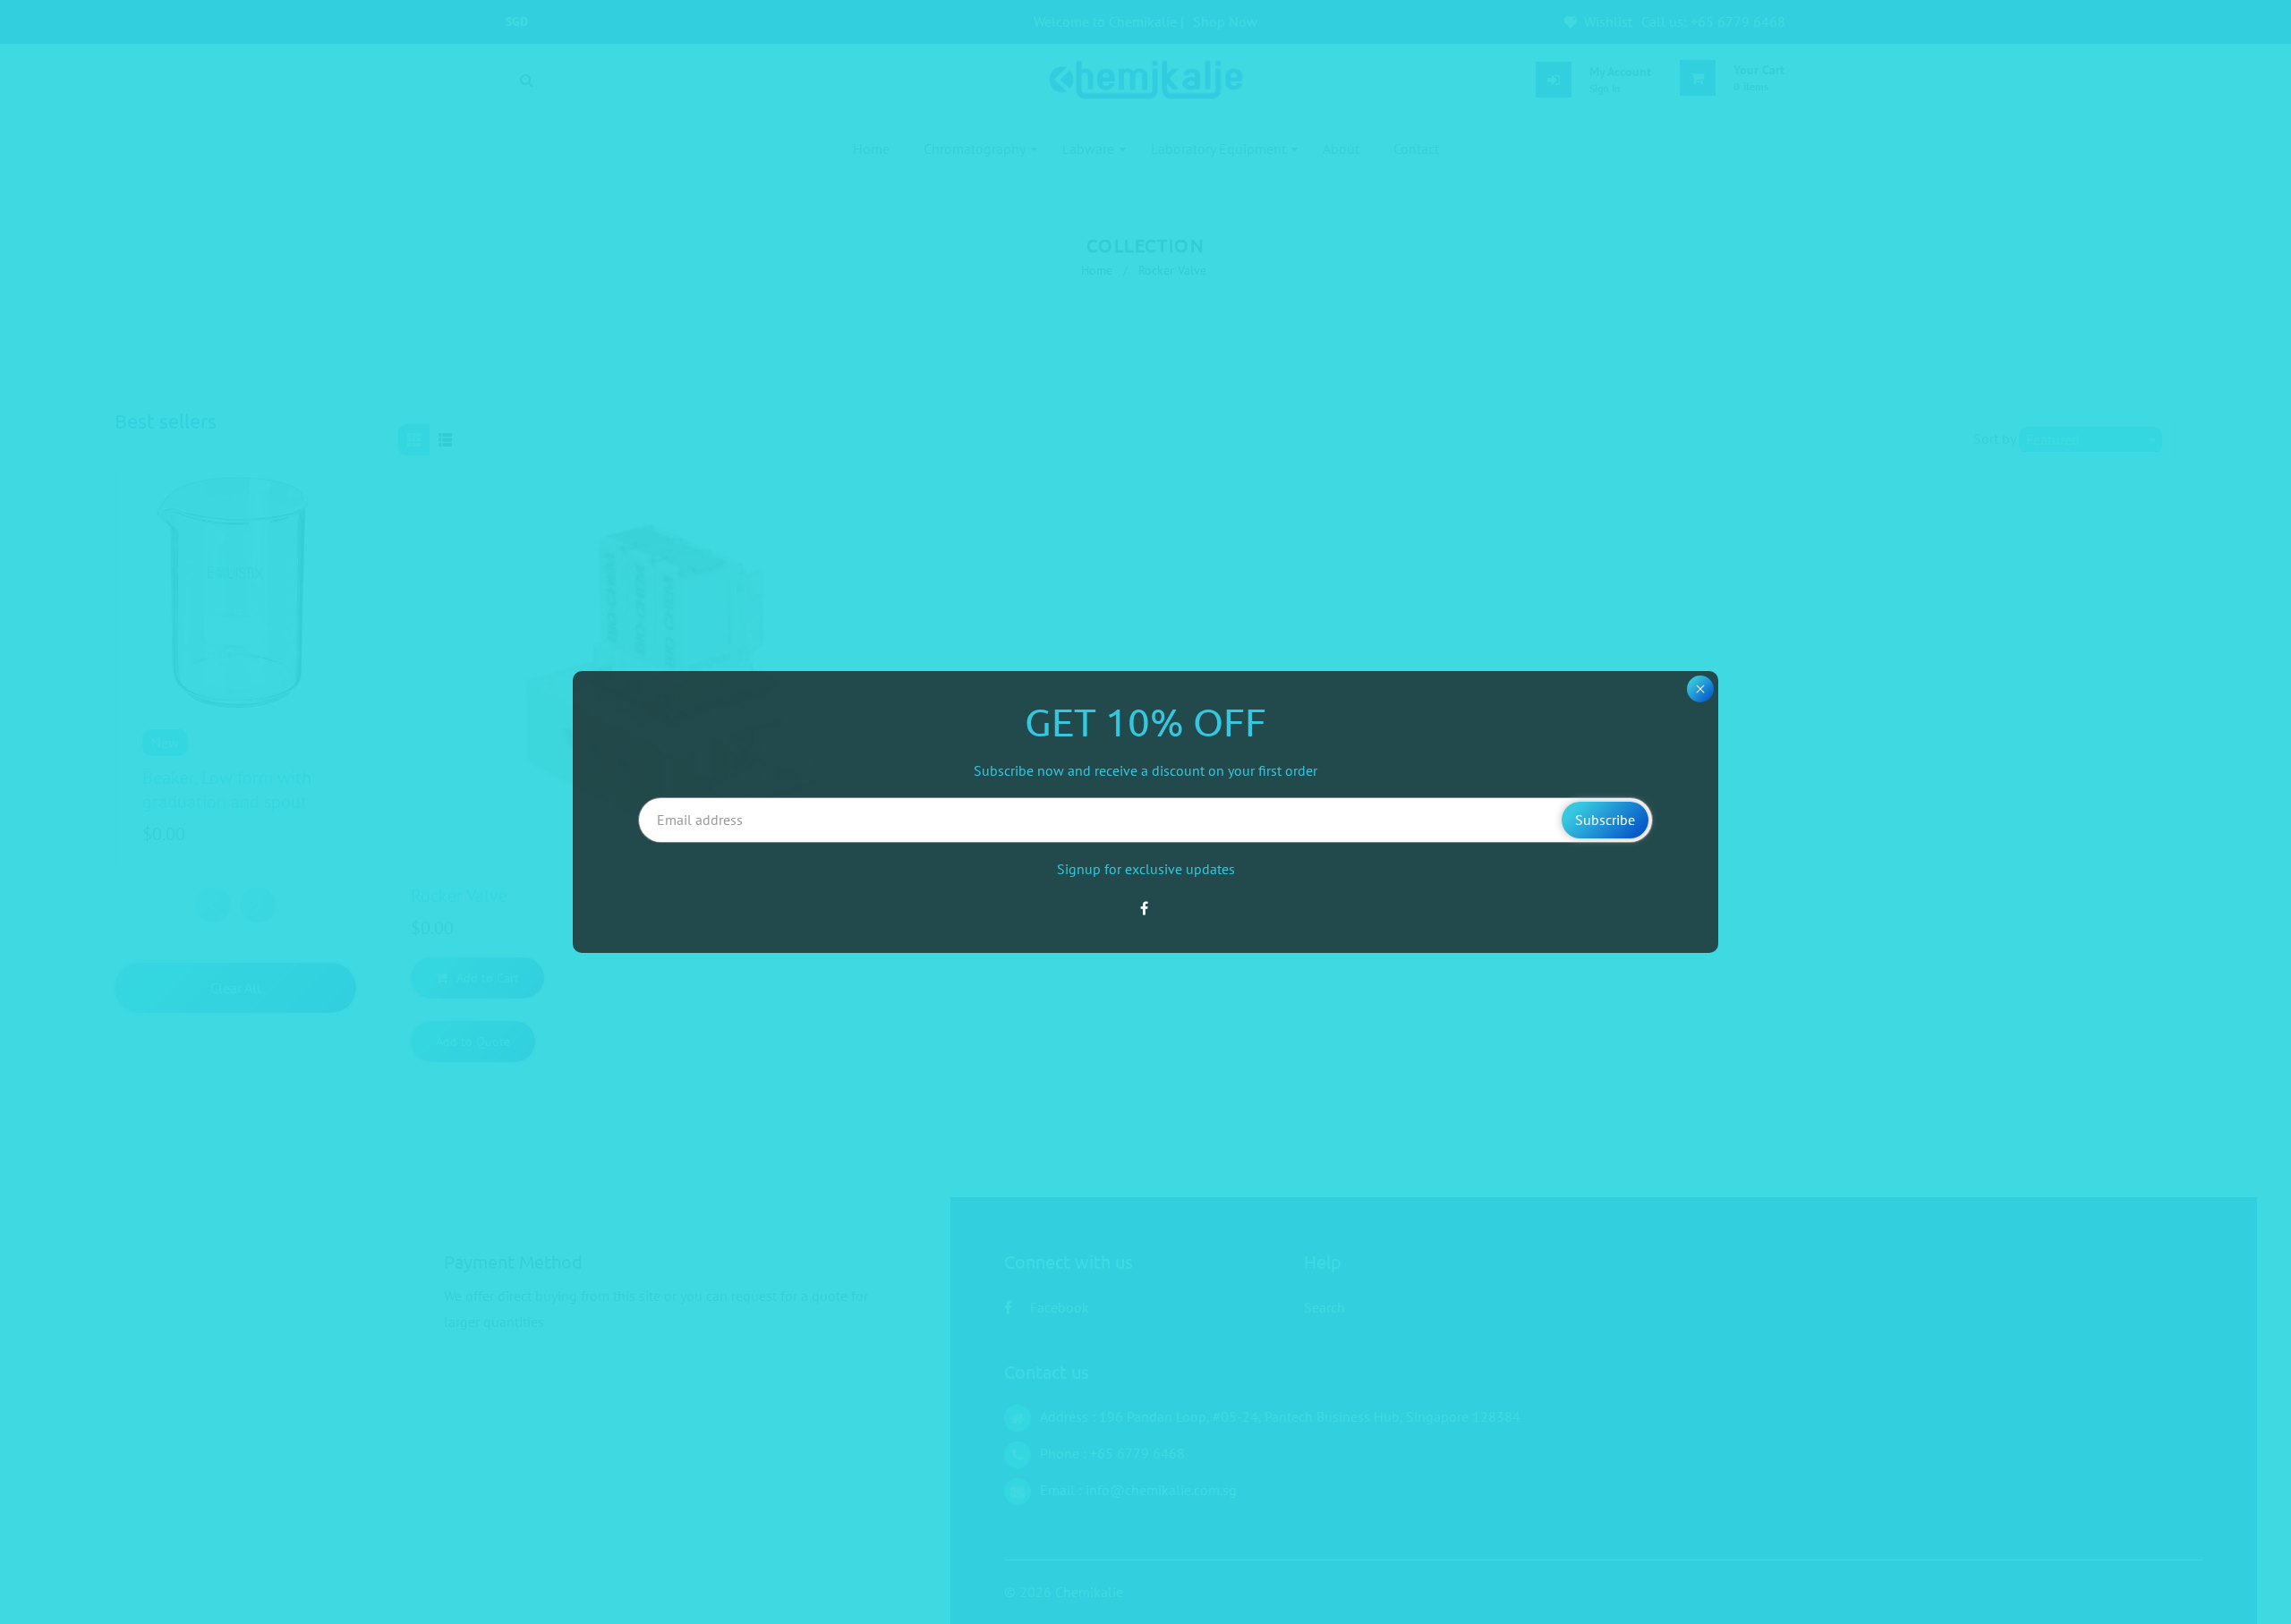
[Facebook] (1146, 908)
